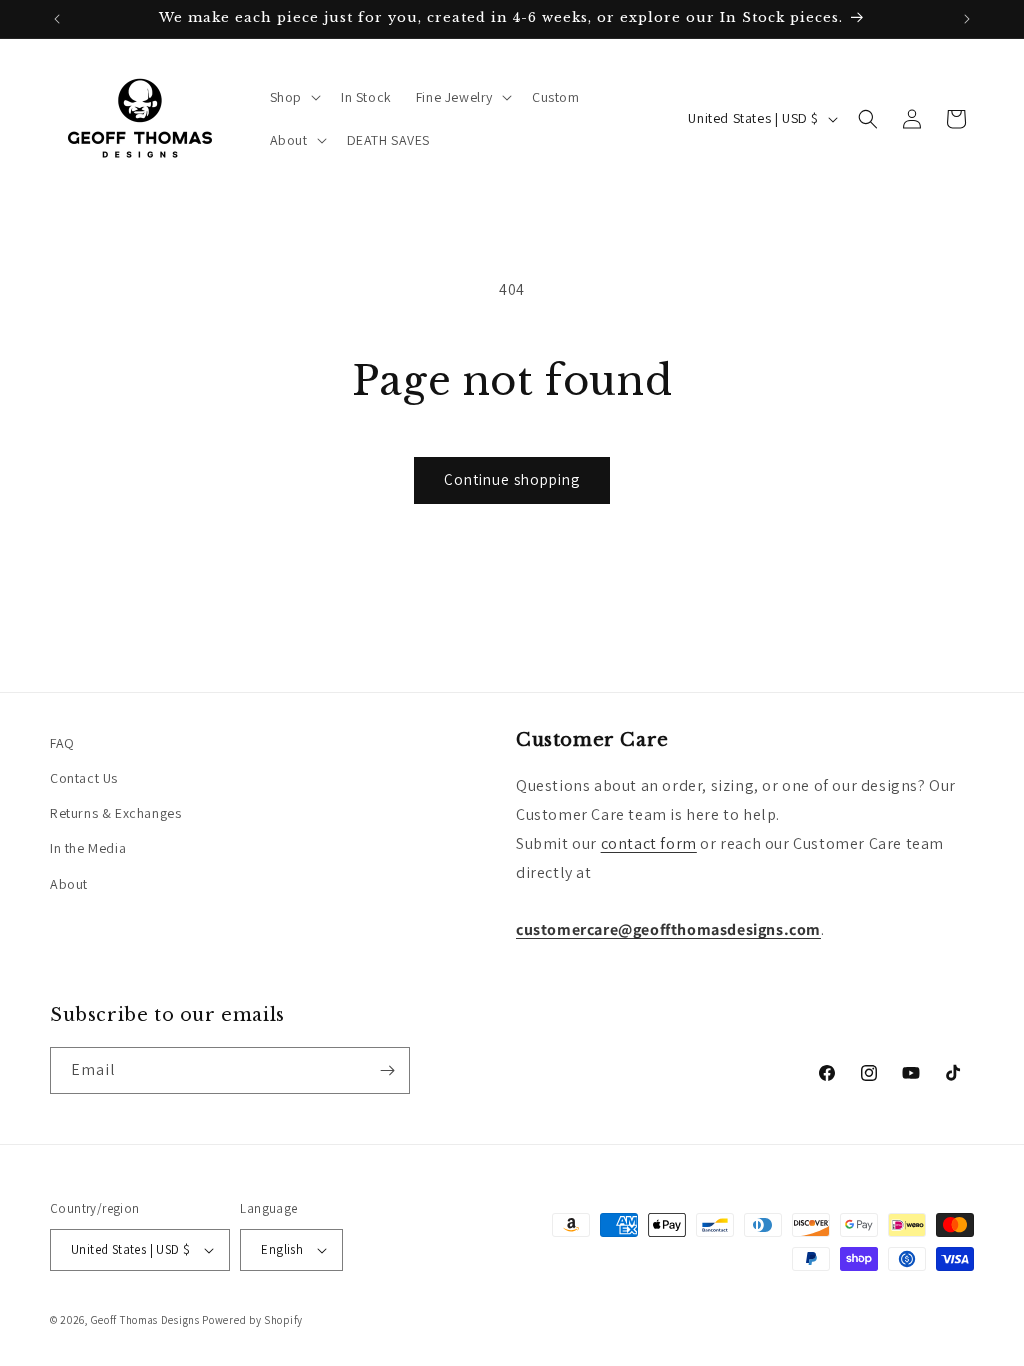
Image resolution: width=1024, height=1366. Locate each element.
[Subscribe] (387, 1070)
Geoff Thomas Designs (145, 1320)
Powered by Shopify (252, 1320)
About (69, 884)
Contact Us (84, 778)
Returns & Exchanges (115, 813)
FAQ (62, 743)
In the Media (88, 848)
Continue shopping (512, 479)
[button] (293, 97)
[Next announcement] (967, 19)
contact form (649, 843)
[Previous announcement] (57, 19)
